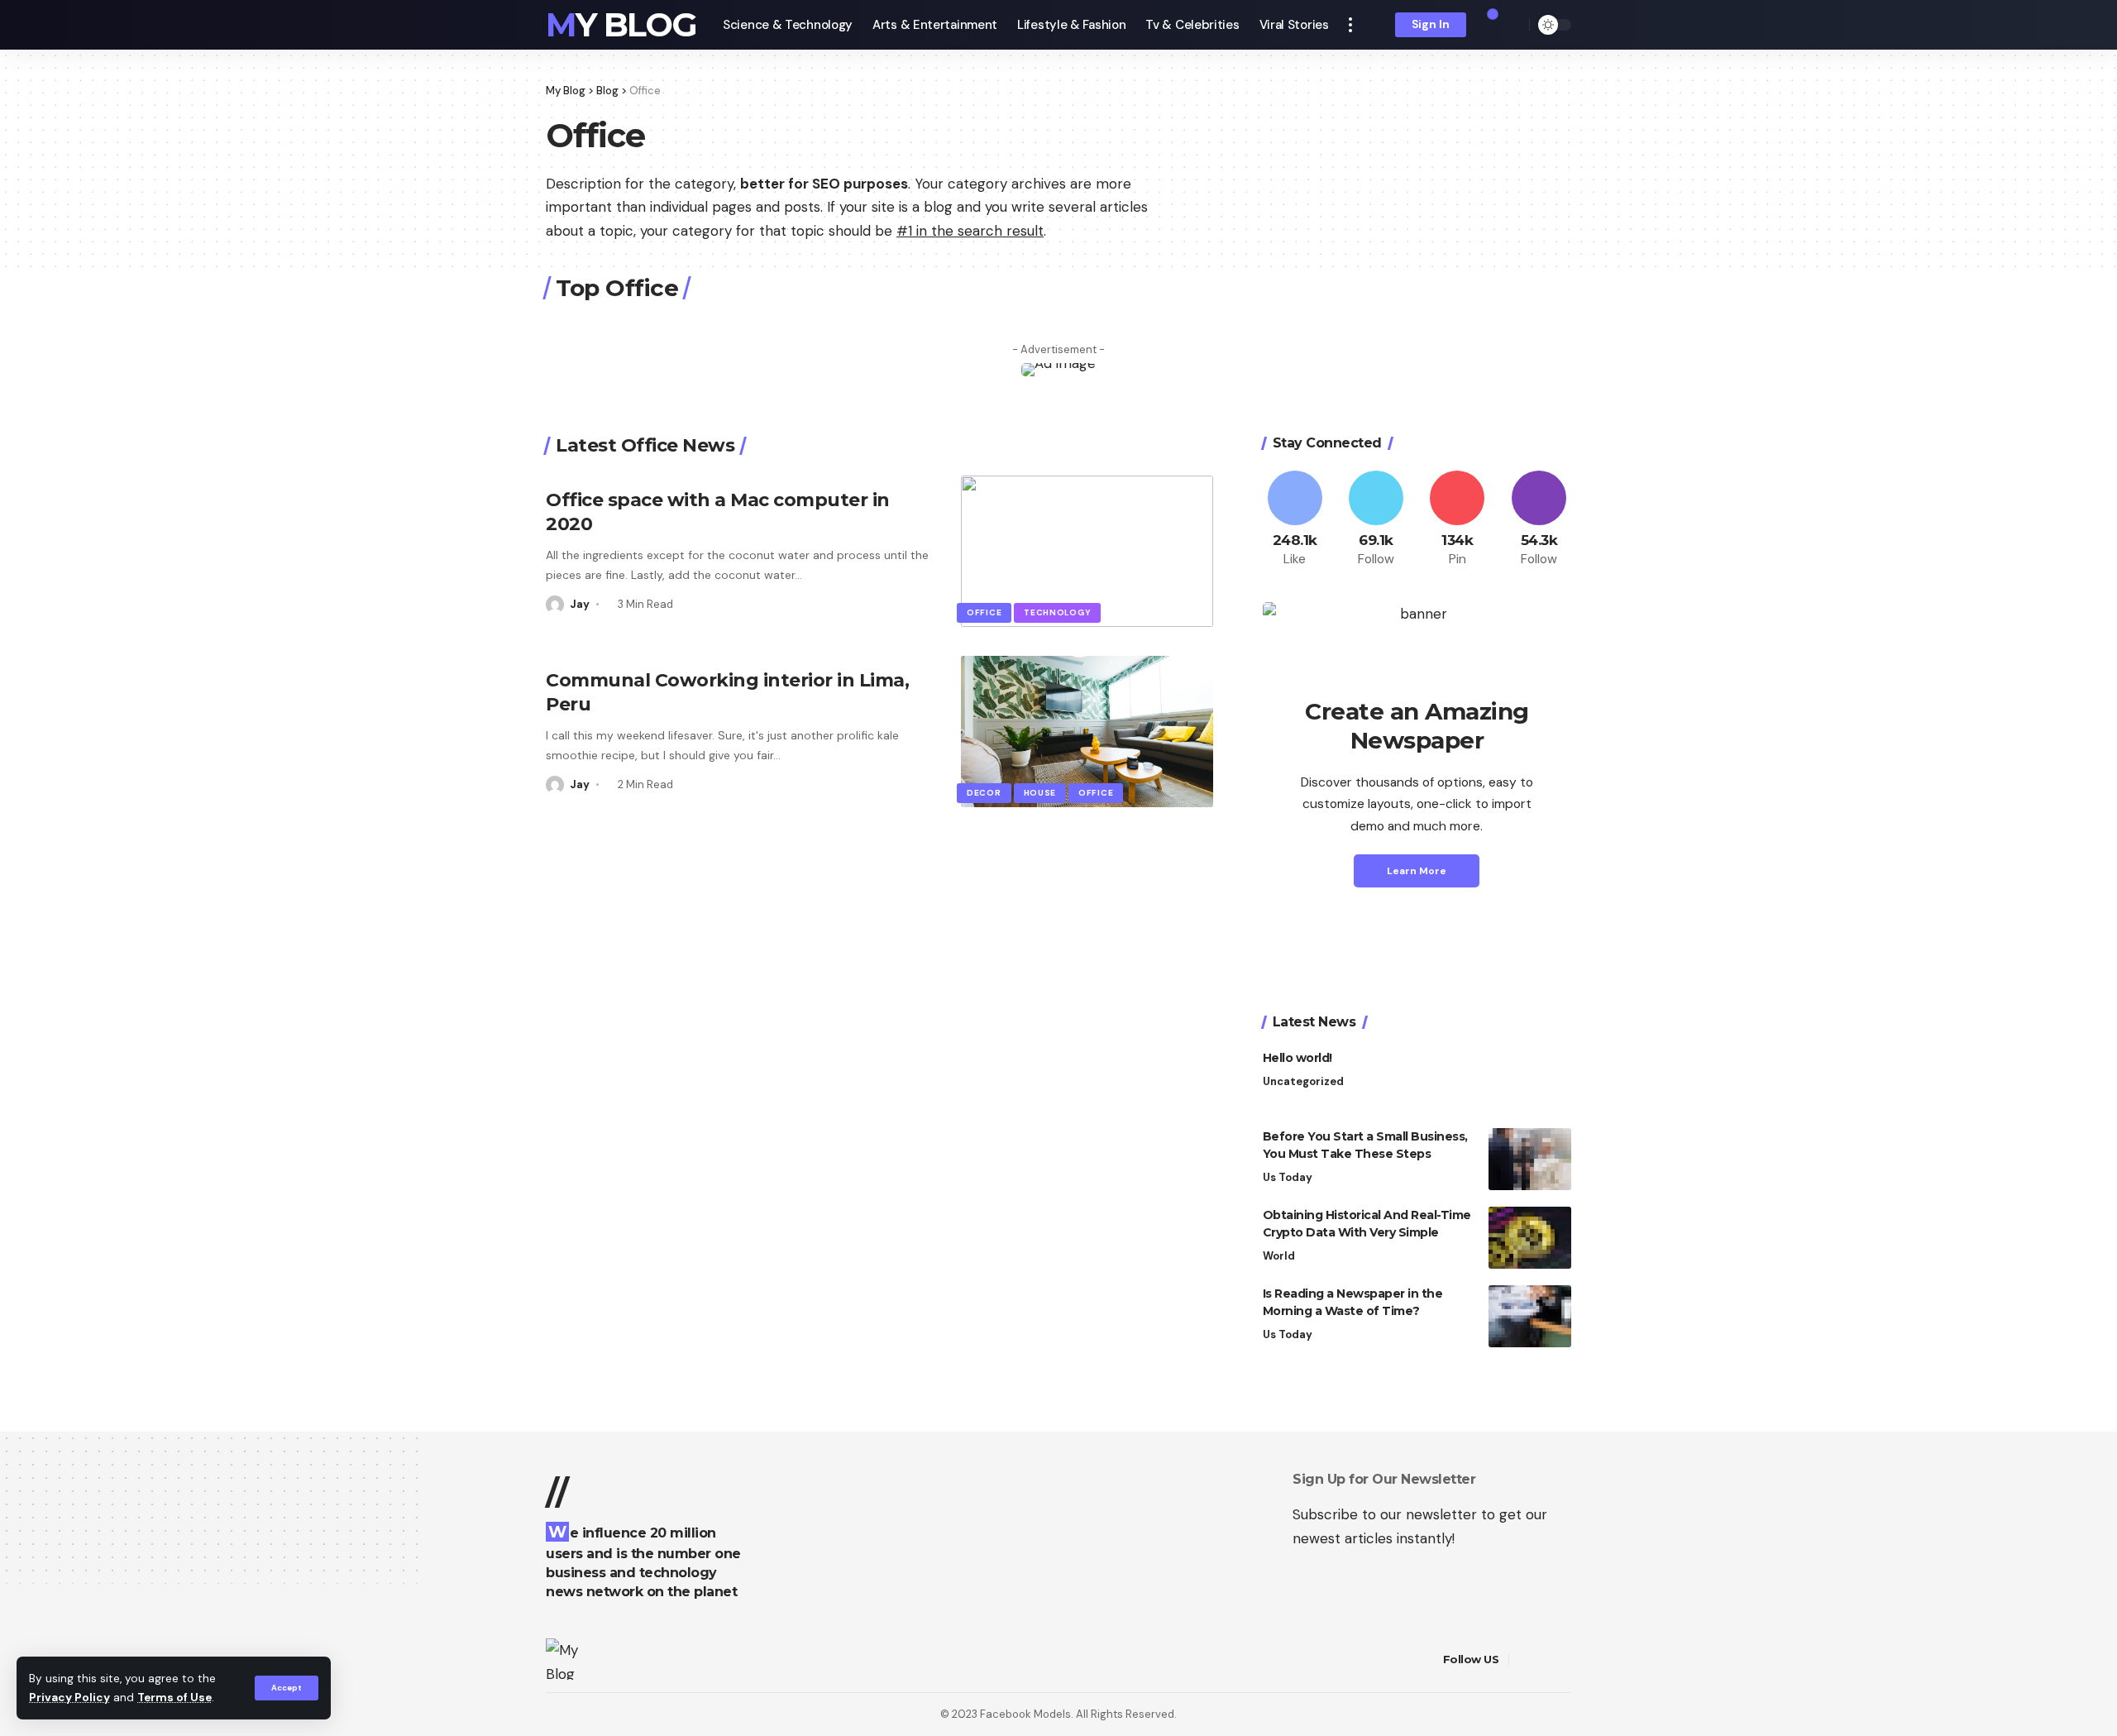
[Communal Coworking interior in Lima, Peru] (1087, 732)
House (1040, 793)
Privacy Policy (69, 1698)
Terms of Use (174, 1698)
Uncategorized (1303, 1081)
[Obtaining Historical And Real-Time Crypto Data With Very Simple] (1530, 1238)
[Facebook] (1295, 520)
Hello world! (1297, 1058)
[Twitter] (1376, 520)
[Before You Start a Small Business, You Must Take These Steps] (1530, 1159)
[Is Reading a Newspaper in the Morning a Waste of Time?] (1530, 1316)
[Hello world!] (1530, 1081)
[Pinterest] (1457, 520)
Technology (1057, 612)
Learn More (1417, 871)
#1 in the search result (970, 231)
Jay (580, 604)
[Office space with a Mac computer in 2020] (1087, 551)
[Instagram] (1539, 520)
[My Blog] (565, 1659)
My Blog (621, 25)
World (1279, 1256)
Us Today (1288, 1177)
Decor (984, 793)
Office (984, 612)
